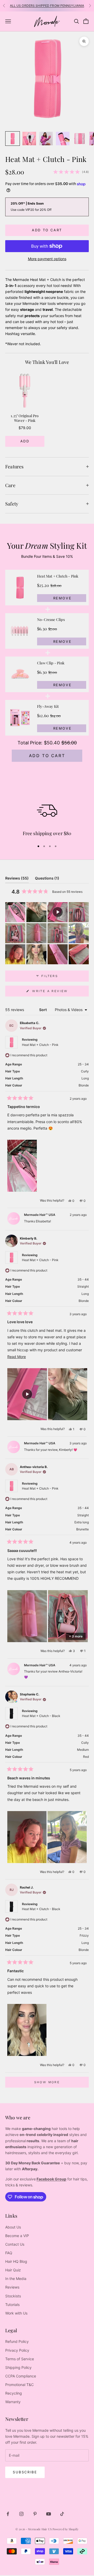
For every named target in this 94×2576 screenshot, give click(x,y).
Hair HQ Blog (16, 2261)
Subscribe (25, 2472)
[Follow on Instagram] (21, 2514)
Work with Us (16, 2313)
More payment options (47, 259)
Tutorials (12, 2305)
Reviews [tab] (17, 879)
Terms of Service (20, 2359)
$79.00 (25, 428)
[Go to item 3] (46, 139)
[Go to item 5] (79, 139)
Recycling (14, 2393)
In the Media (16, 2279)
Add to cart (47, 230)
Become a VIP (17, 2236)
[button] (15, 912)
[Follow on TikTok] (62, 2514)
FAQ (9, 2253)
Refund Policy (17, 2341)
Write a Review (59, 993)
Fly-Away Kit (48, 706)
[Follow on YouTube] (49, 2514)
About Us (13, 2227)
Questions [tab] (47, 879)
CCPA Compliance (21, 2376)
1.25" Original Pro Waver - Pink (25, 418)
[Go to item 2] (29, 139)
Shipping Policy (18, 2367)
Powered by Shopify (66, 2529)
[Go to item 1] (13, 139)
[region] (47, 409)
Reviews (12, 2287)
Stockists (13, 2296)
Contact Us (15, 2244)
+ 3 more (76, 1636)
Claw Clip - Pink (51, 663)
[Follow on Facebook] (8, 2514)
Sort (43, 1010)
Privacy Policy (17, 2350)
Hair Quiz (13, 2270)
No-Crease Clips (51, 620)
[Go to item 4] (63, 139)
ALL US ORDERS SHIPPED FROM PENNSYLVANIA (47, 6)
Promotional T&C (19, 2385)
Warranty (13, 2402)
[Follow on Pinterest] (35, 2514)
